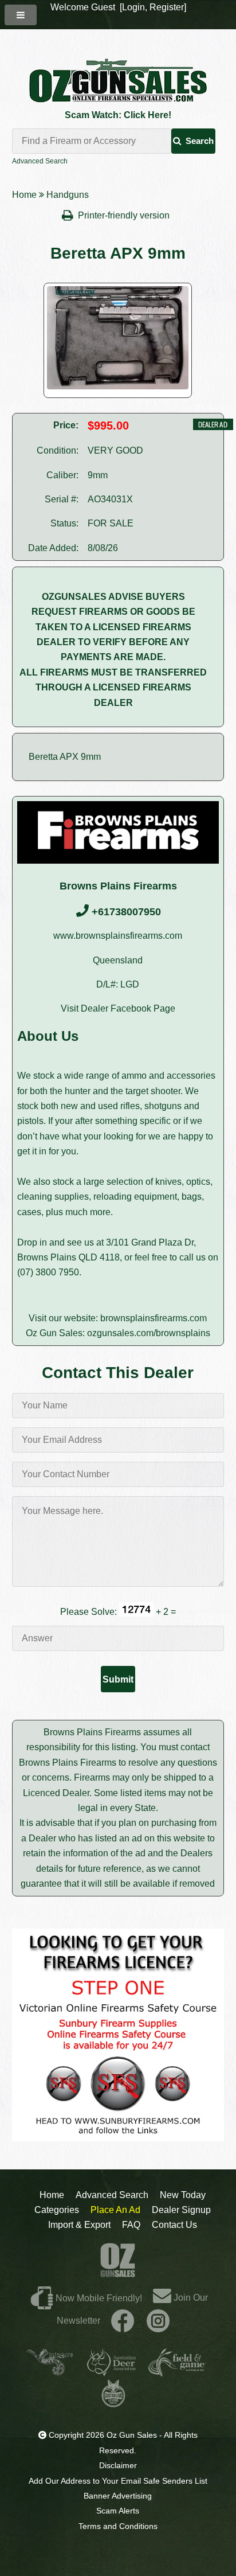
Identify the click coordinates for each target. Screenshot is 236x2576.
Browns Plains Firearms (118, 886)
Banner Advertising (118, 2496)
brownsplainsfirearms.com (154, 1318)
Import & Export (79, 2225)
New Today (183, 2195)
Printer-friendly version (125, 215)
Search (200, 141)
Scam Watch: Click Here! (118, 115)
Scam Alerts (118, 2511)
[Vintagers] (50, 2372)
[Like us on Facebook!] (123, 2321)
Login (133, 7)
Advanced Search (40, 161)
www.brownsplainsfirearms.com (118, 936)
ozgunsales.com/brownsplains (149, 1333)
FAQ (131, 2225)
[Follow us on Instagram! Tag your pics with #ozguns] (158, 2321)
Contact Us (174, 2225)
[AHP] (113, 2403)
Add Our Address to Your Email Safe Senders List (118, 2481)
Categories (57, 2210)
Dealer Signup (181, 2210)
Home (24, 195)
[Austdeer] (111, 2372)
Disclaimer (118, 2465)
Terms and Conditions (118, 2526)
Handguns (68, 195)
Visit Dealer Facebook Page (118, 1008)
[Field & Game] (177, 2372)
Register (167, 7)
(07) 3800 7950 (48, 1272)
